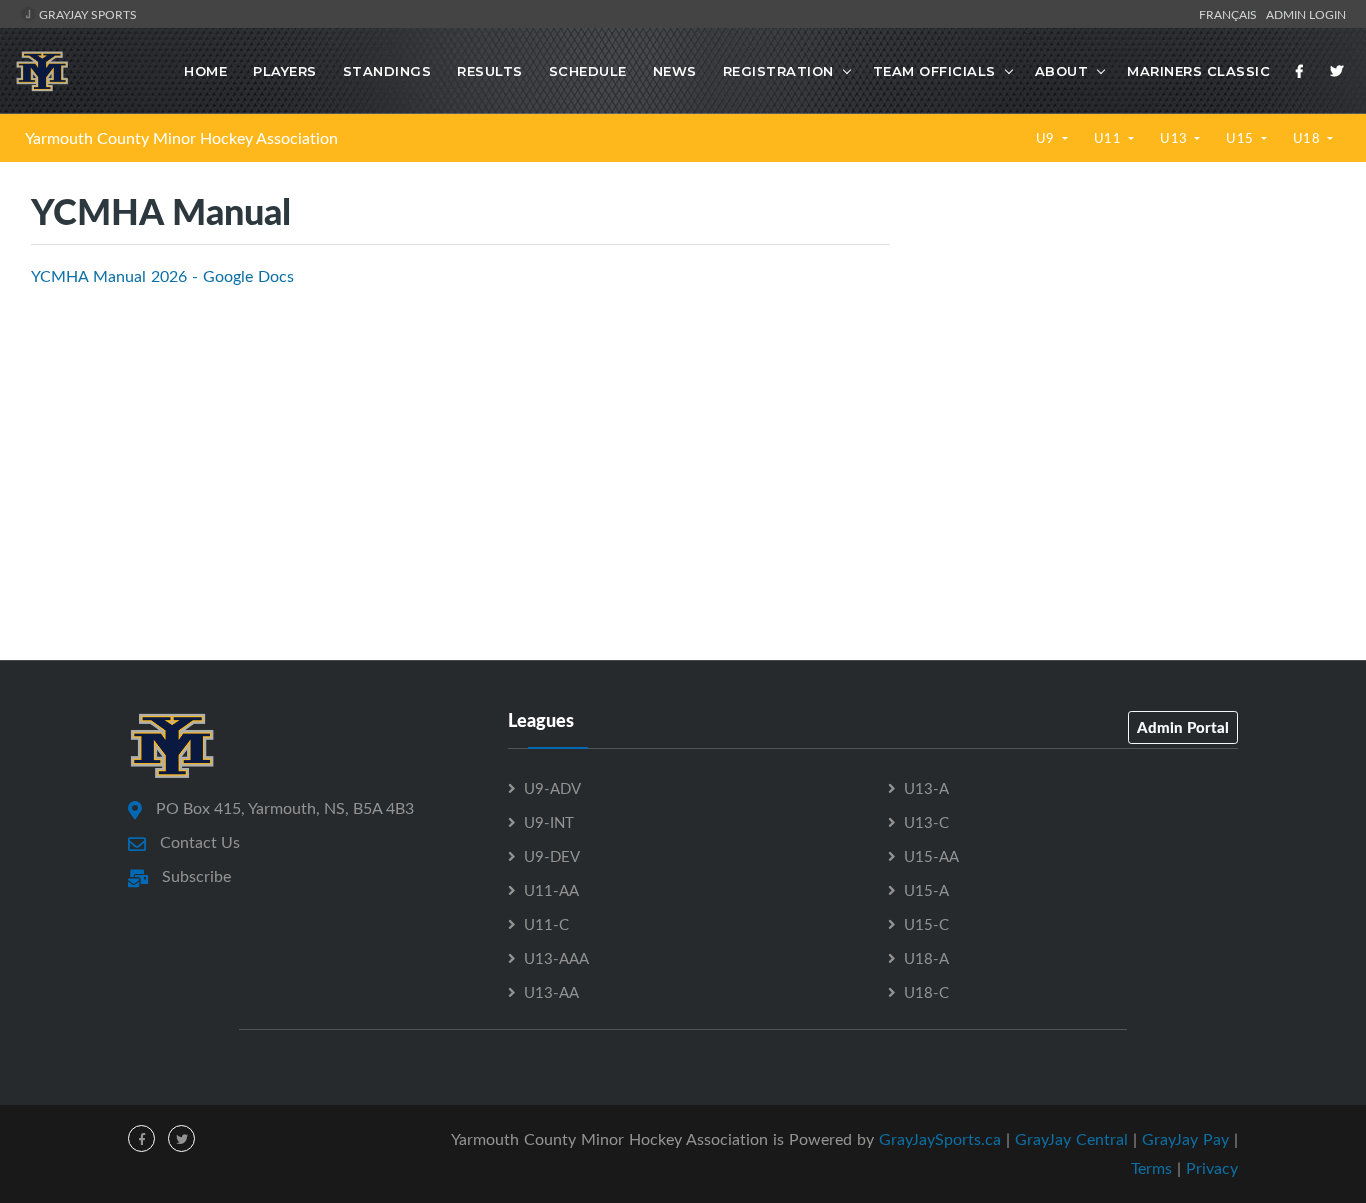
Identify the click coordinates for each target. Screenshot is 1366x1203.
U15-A (926, 890)
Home (205, 71)
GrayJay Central (1071, 1139)
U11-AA (551, 890)
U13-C (926, 822)
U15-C (926, 924)
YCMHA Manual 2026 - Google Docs (162, 276)
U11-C (546, 924)
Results (490, 71)
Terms (1151, 1168)
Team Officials (934, 71)
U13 (1175, 138)
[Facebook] (1300, 71)
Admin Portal (1183, 727)
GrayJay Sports (86, 14)
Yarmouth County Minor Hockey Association (181, 138)
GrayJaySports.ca (940, 1139)
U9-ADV (552, 788)
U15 (1241, 138)
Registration (778, 71)
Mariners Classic (1198, 71)
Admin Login (1306, 14)
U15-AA (931, 856)
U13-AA (551, 992)
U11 (1109, 138)
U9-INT (549, 822)
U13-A (926, 788)
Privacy (1212, 1168)
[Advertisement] (1127, 359)
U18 (1308, 138)
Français (1231, 14)
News (675, 71)
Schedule (588, 71)
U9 (1047, 138)
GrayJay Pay (1185, 1139)
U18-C (926, 992)
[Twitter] (1337, 71)
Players (285, 71)
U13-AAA (556, 958)
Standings (387, 71)
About (1062, 71)
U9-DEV (552, 856)
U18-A (926, 958)
